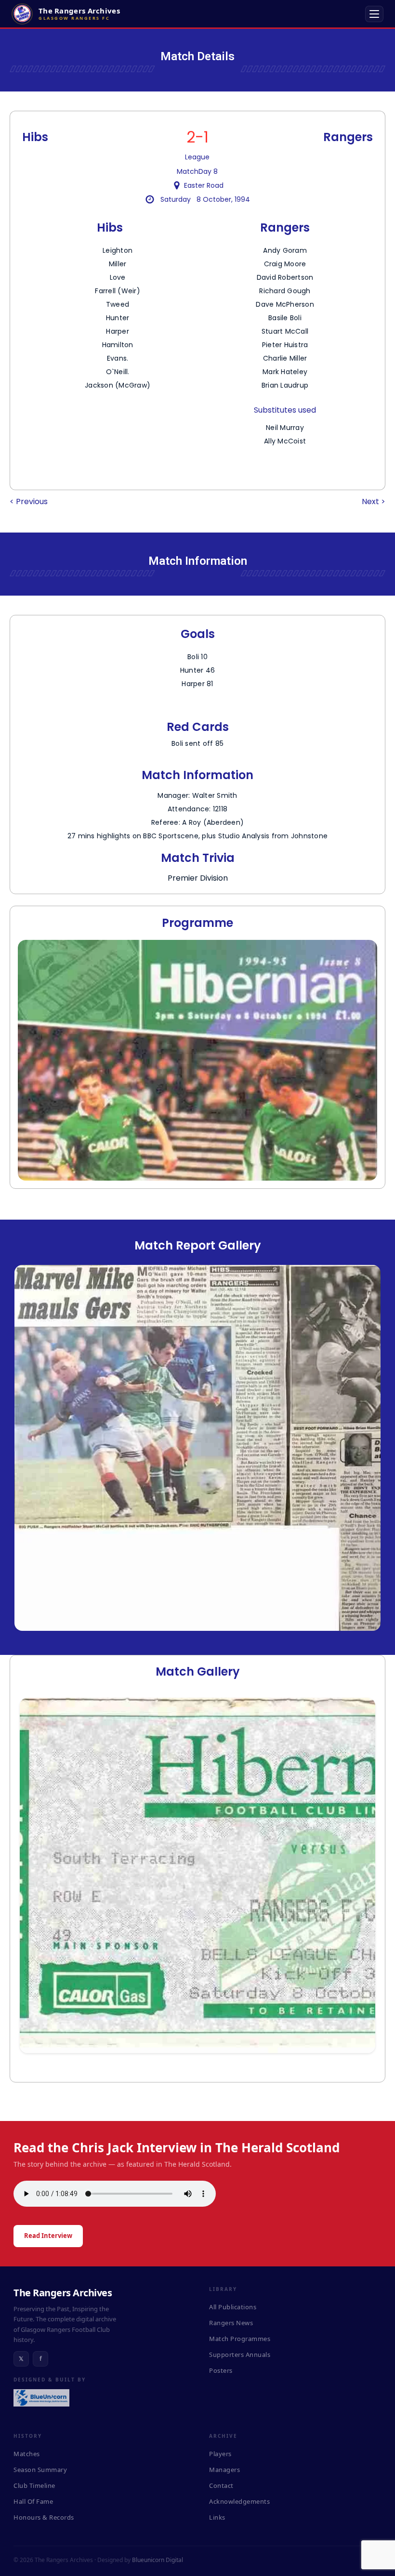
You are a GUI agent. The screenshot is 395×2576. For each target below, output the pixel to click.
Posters (221, 2370)
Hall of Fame (33, 2501)
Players (220, 2454)
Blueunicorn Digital (158, 2560)
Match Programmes (240, 2339)
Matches (27, 2454)
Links (217, 2517)
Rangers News (231, 2323)
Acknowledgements (239, 2501)
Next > (374, 501)
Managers (224, 2470)
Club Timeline (34, 2485)
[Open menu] (374, 14)
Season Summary (40, 2470)
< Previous (29, 501)
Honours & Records (44, 2517)
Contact (221, 2485)
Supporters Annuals (240, 2355)
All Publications (233, 2307)
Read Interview (48, 2236)
